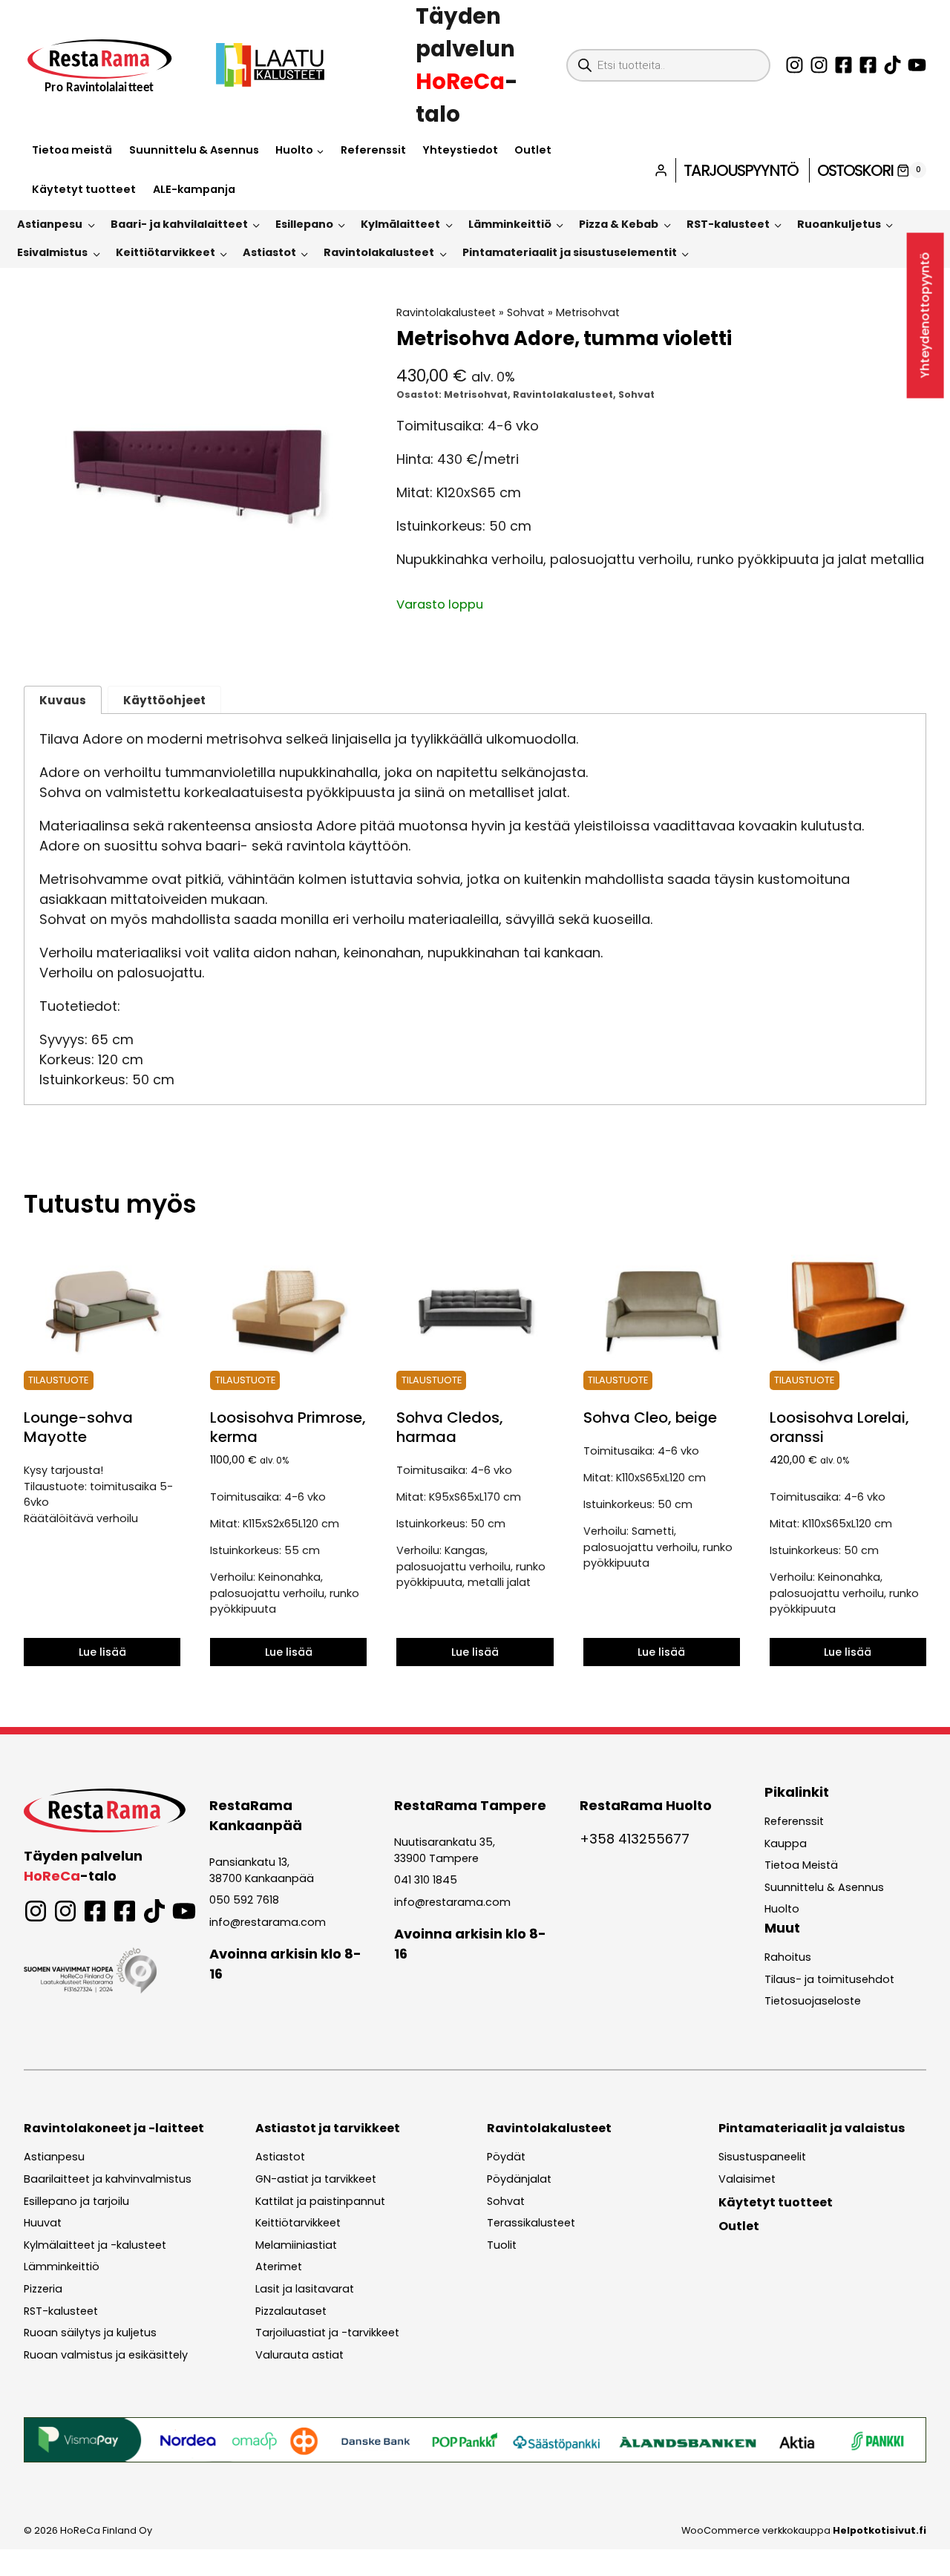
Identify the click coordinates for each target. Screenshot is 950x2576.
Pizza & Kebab (619, 224)
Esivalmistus (52, 252)
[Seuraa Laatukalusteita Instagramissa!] (819, 65)
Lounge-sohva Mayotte (78, 1427)
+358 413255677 (635, 1839)
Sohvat (526, 312)
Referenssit (373, 150)
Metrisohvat (588, 312)
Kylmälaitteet (400, 224)
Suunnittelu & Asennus (194, 150)
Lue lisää (102, 1652)
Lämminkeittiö (510, 224)
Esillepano (304, 224)
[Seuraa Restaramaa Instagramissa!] (795, 65)
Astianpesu (50, 224)
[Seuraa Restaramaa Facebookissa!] (843, 65)
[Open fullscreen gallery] (354, 635)
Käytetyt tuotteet (84, 189)
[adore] (196, 478)
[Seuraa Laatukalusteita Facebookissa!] (868, 65)
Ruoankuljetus (839, 224)
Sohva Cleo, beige (650, 1418)
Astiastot (269, 252)
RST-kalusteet (728, 224)
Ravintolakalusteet (379, 252)
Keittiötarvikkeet (166, 252)
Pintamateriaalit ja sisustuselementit (570, 252)
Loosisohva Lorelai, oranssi (839, 1427)
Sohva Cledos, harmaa (450, 1427)
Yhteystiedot (460, 150)
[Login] (661, 170)
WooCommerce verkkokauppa (804, 2530)
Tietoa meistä (72, 150)
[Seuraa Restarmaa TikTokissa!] (892, 65)
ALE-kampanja (194, 189)
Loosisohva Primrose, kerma (288, 1427)
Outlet (533, 150)
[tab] (197, 635)
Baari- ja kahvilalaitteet (179, 224)
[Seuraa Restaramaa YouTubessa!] (917, 65)
